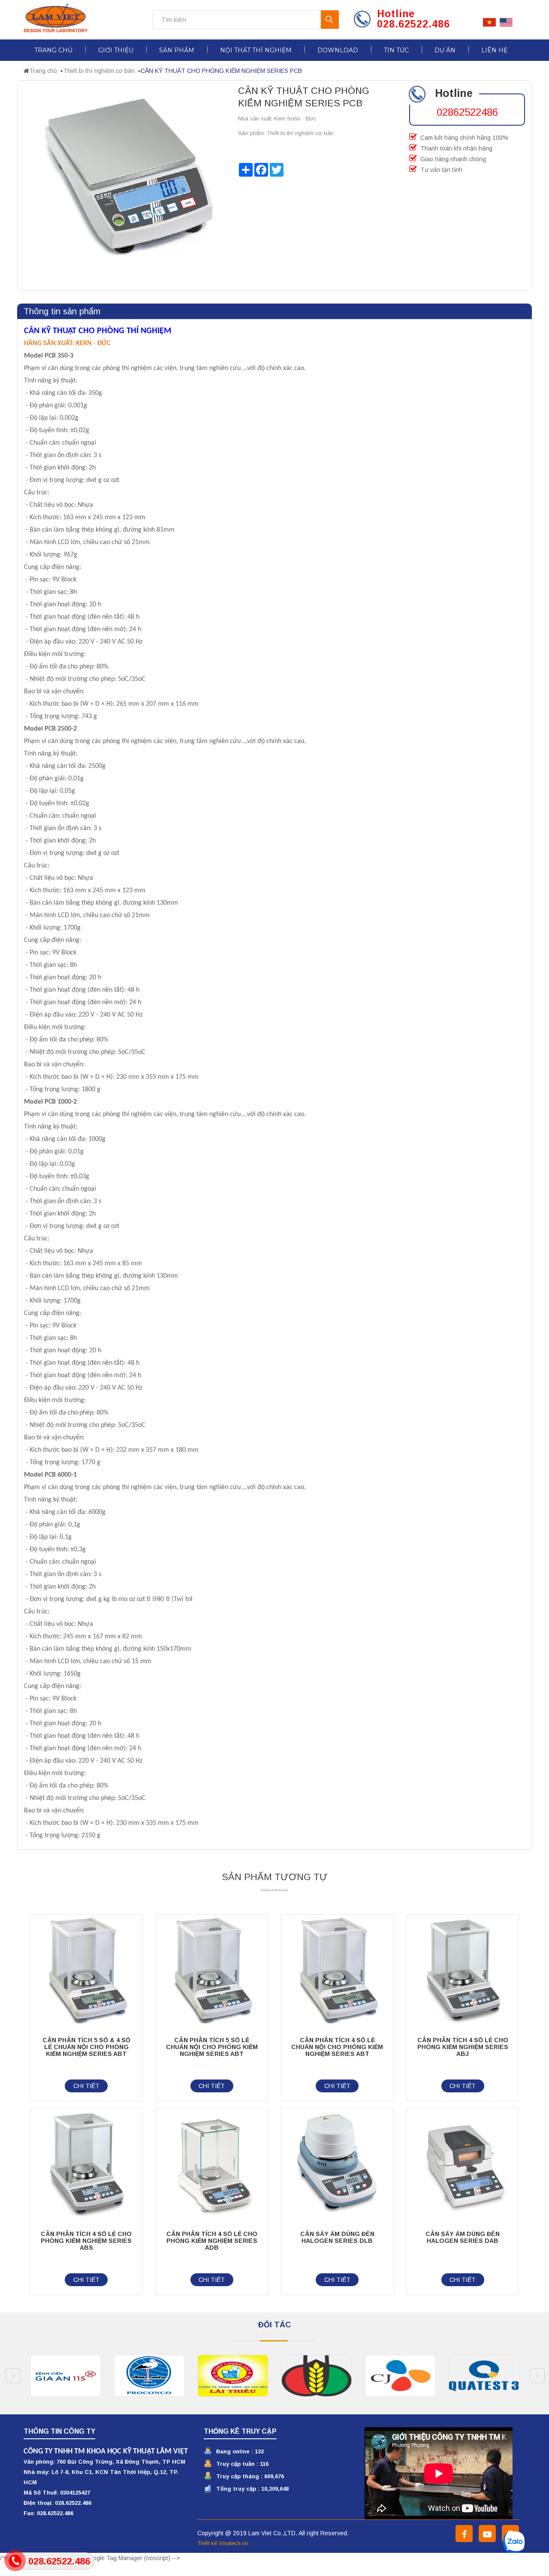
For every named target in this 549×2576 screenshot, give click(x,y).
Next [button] (537, 2376)
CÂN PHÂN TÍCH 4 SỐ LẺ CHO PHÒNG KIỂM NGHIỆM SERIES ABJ (463, 2047)
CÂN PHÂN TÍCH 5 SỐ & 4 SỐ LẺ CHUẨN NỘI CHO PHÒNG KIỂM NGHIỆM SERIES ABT (86, 2047)
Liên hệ (494, 50)
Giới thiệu (116, 50)
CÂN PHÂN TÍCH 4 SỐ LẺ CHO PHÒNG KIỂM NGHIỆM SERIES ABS (86, 2241)
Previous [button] (13, 2376)
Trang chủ (53, 50)
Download (338, 50)
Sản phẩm (177, 50)
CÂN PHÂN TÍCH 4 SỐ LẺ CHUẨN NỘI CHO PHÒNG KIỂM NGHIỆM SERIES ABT (337, 2047)
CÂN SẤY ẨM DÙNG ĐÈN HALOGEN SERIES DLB (337, 2237)
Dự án (445, 50)
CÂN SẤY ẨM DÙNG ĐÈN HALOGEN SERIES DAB (463, 2237)
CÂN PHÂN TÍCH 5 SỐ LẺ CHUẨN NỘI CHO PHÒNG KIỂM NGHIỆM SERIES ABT (212, 2047)
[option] (65, 2376)
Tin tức (396, 50)
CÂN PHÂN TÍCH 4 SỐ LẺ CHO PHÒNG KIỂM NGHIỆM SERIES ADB (212, 2241)
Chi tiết (86, 2086)
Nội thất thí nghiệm (256, 50)
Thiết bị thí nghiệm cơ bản (99, 71)
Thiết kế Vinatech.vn (223, 2543)
